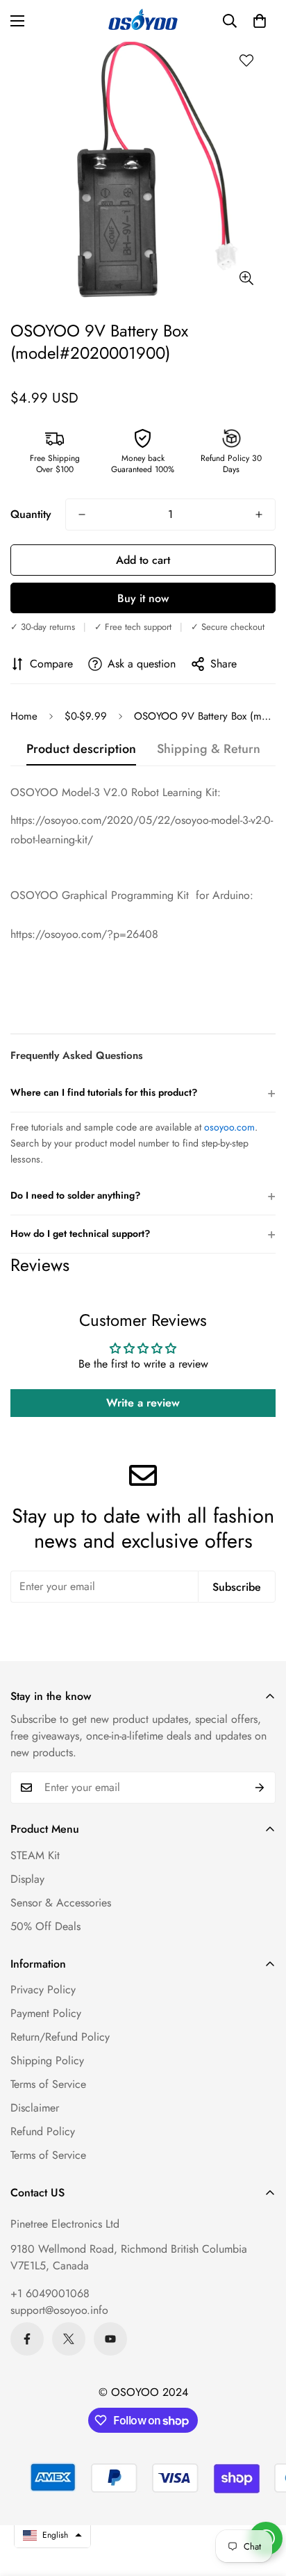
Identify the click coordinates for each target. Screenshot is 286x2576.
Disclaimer (35, 2108)
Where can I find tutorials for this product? (143, 1093)
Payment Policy (46, 2013)
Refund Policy (43, 2131)
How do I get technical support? (143, 1234)
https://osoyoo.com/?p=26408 (84, 934)
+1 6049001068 (50, 2293)
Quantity (31, 514)
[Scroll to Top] (261, 2502)
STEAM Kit (35, 1855)
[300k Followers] (27, 2339)
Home (24, 716)
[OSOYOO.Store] (143, 21)
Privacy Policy (43, 1990)
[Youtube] (110, 2339)
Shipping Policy (47, 2060)
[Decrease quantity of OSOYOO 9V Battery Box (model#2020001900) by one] (82, 515)
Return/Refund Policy (60, 2037)
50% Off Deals (45, 1926)
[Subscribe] (260, 1788)
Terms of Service (48, 2084)
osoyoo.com (229, 1127)
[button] (260, 21)
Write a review (143, 1403)
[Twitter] (69, 2339)
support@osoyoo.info (59, 2310)
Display (27, 1879)
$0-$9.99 (86, 716)
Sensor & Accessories (61, 1903)
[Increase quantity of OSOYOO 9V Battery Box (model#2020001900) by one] (259, 515)
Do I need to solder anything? (143, 1196)
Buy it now (143, 598)
